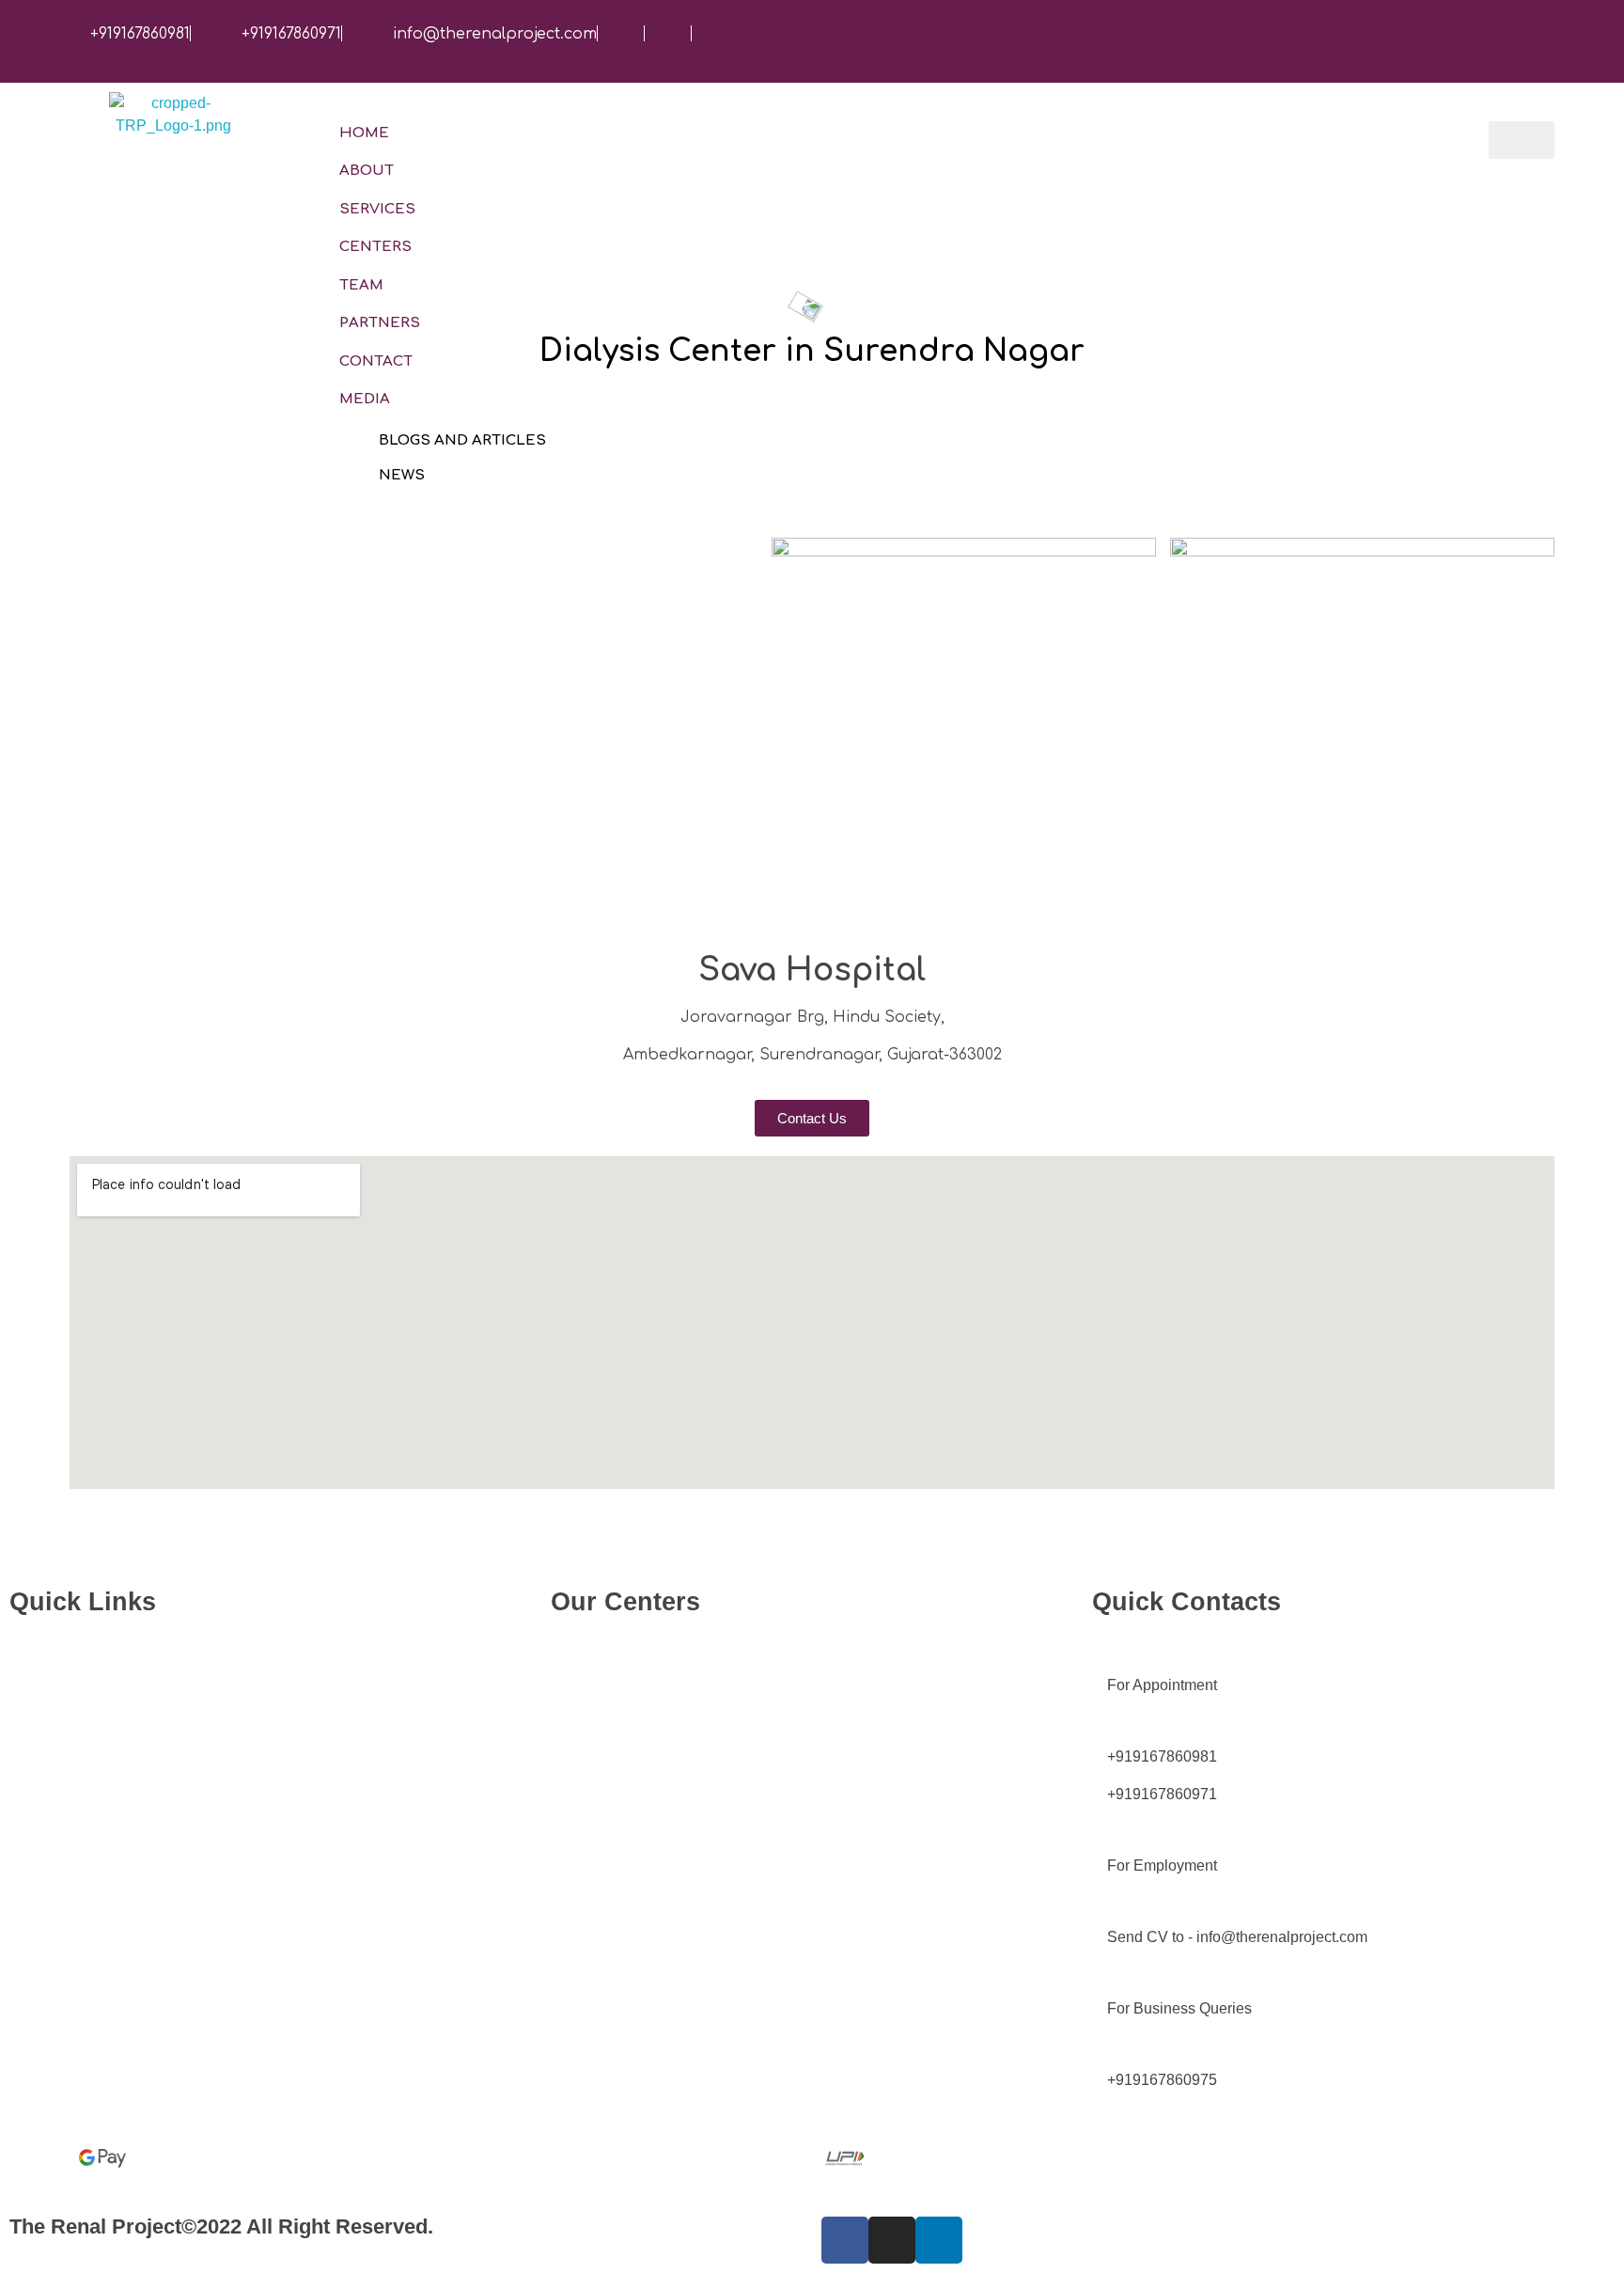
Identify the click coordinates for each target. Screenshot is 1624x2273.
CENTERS (375, 247)
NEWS (402, 475)
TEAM (361, 285)
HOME (364, 133)
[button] (812, 1118)
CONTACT (376, 361)
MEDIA (365, 399)
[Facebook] (845, 2240)
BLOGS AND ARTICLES (462, 440)
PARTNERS (380, 323)
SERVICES (377, 209)
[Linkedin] (939, 2240)
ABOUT (367, 171)
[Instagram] (892, 2240)
